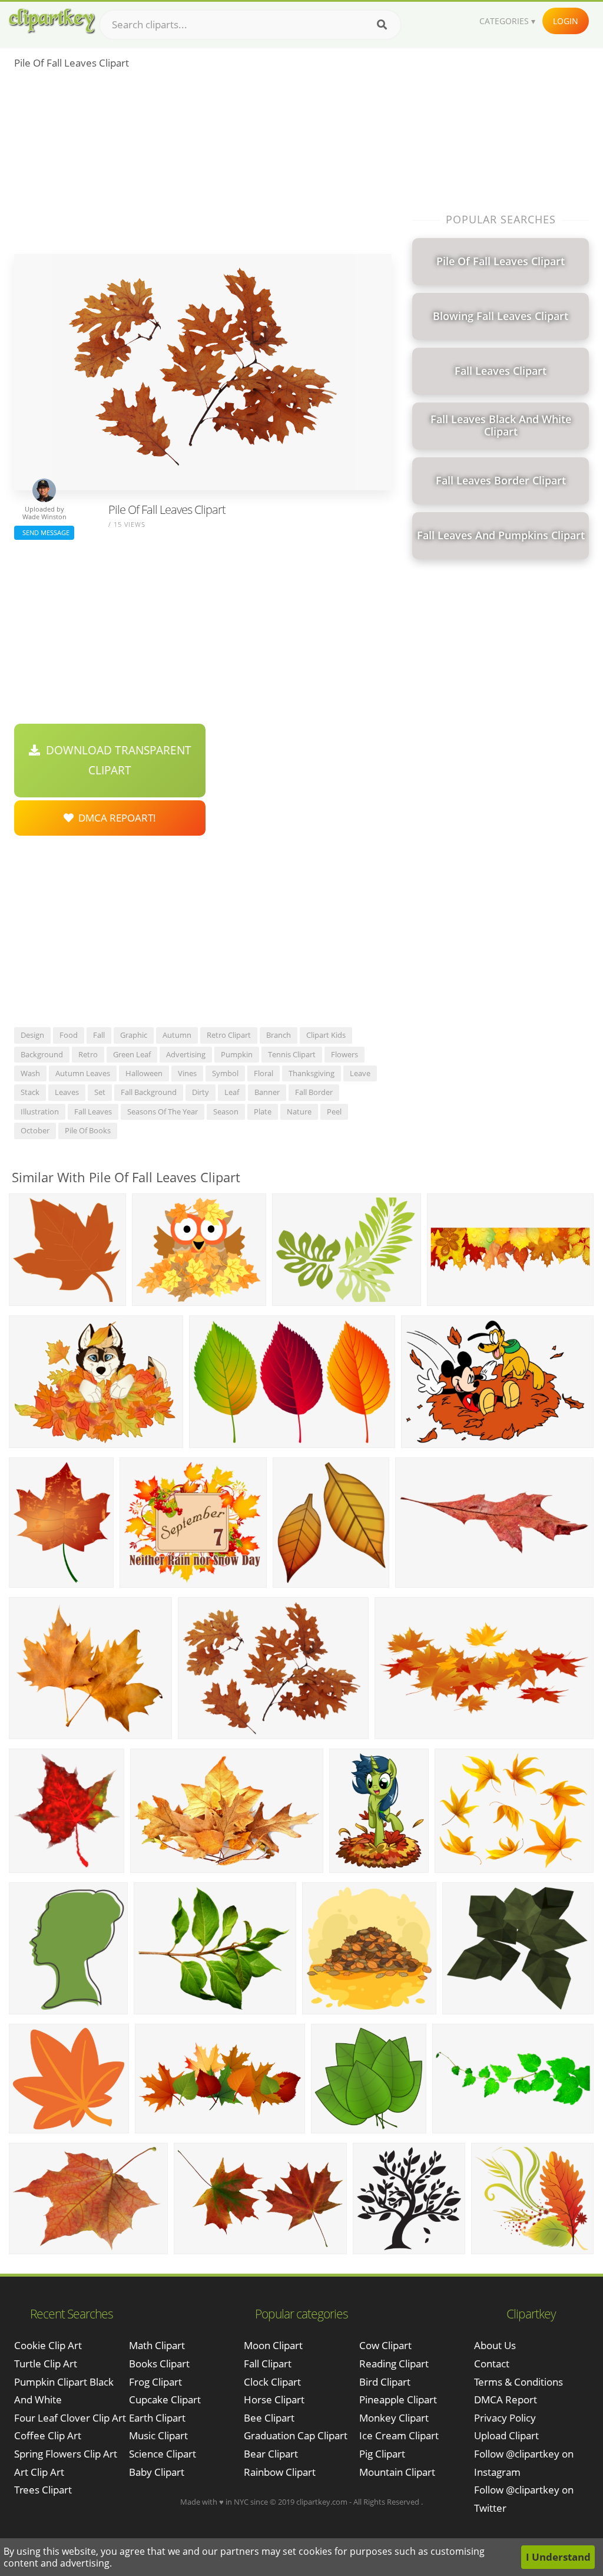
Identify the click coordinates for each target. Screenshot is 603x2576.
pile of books (88, 1130)
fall (99, 1035)
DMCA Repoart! (115, 818)
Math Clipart (157, 2345)
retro (88, 1054)
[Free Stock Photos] (51, 21)
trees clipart (43, 2490)
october (35, 1130)
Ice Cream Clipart (399, 2435)
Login (566, 21)
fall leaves (93, 1111)
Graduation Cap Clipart (296, 2435)
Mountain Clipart (397, 2472)
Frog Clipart (155, 2382)
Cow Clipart (385, 2345)
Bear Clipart (271, 2454)
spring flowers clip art (66, 2454)
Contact (492, 2364)
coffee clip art (48, 2435)
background (42, 1054)
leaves (67, 1092)
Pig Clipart (382, 2454)
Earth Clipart (157, 2418)
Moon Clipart (273, 2345)
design (32, 1035)
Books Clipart (159, 2364)
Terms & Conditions (518, 2382)
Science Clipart (163, 2454)
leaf (232, 1092)
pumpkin (237, 1054)
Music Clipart (158, 2435)
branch (279, 1035)
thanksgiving (312, 1073)
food (69, 1035)
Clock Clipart (272, 2382)
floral (264, 1073)
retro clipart (229, 1035)
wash (30, 1073)
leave (360, 1073)
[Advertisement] (203, 166)
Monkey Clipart (394, 2418)
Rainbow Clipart (280, 2472)
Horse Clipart (274, 2399)
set (100, 1092)
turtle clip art (46, 2364)
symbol (225, 1073)
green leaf (132, 1054)
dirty (201, 1092)
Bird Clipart (385, 2382)
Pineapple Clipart (398, 2399)
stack (30, 1092)
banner (267, 1092)
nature (299, 1111)
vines (187, 1073)
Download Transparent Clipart (116, 760)
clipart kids (326, 1035)
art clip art (39, 2472)
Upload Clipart (506, 2435)
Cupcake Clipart (165, 2399)
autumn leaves (83, 1073)
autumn (177, 1035)
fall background (149, 1092)
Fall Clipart (268, 2364)
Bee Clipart (269, 2418)
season (226, 1111)
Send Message (44, 532)
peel (334, 1111)
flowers (344, 1054)
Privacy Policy (505, 2418)
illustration (40, 1111)
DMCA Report (506, 2399)
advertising (186, 1054)
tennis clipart (292, 1054)
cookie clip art (48, 2345)
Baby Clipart (157, 2472)
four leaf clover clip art (70, 2418)
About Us (495, 2345)
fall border (314, 1092)
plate (263, 1111)
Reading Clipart (394, 2364)
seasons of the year (163, 1111)
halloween (144, 1073)
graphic (134, 1035)
